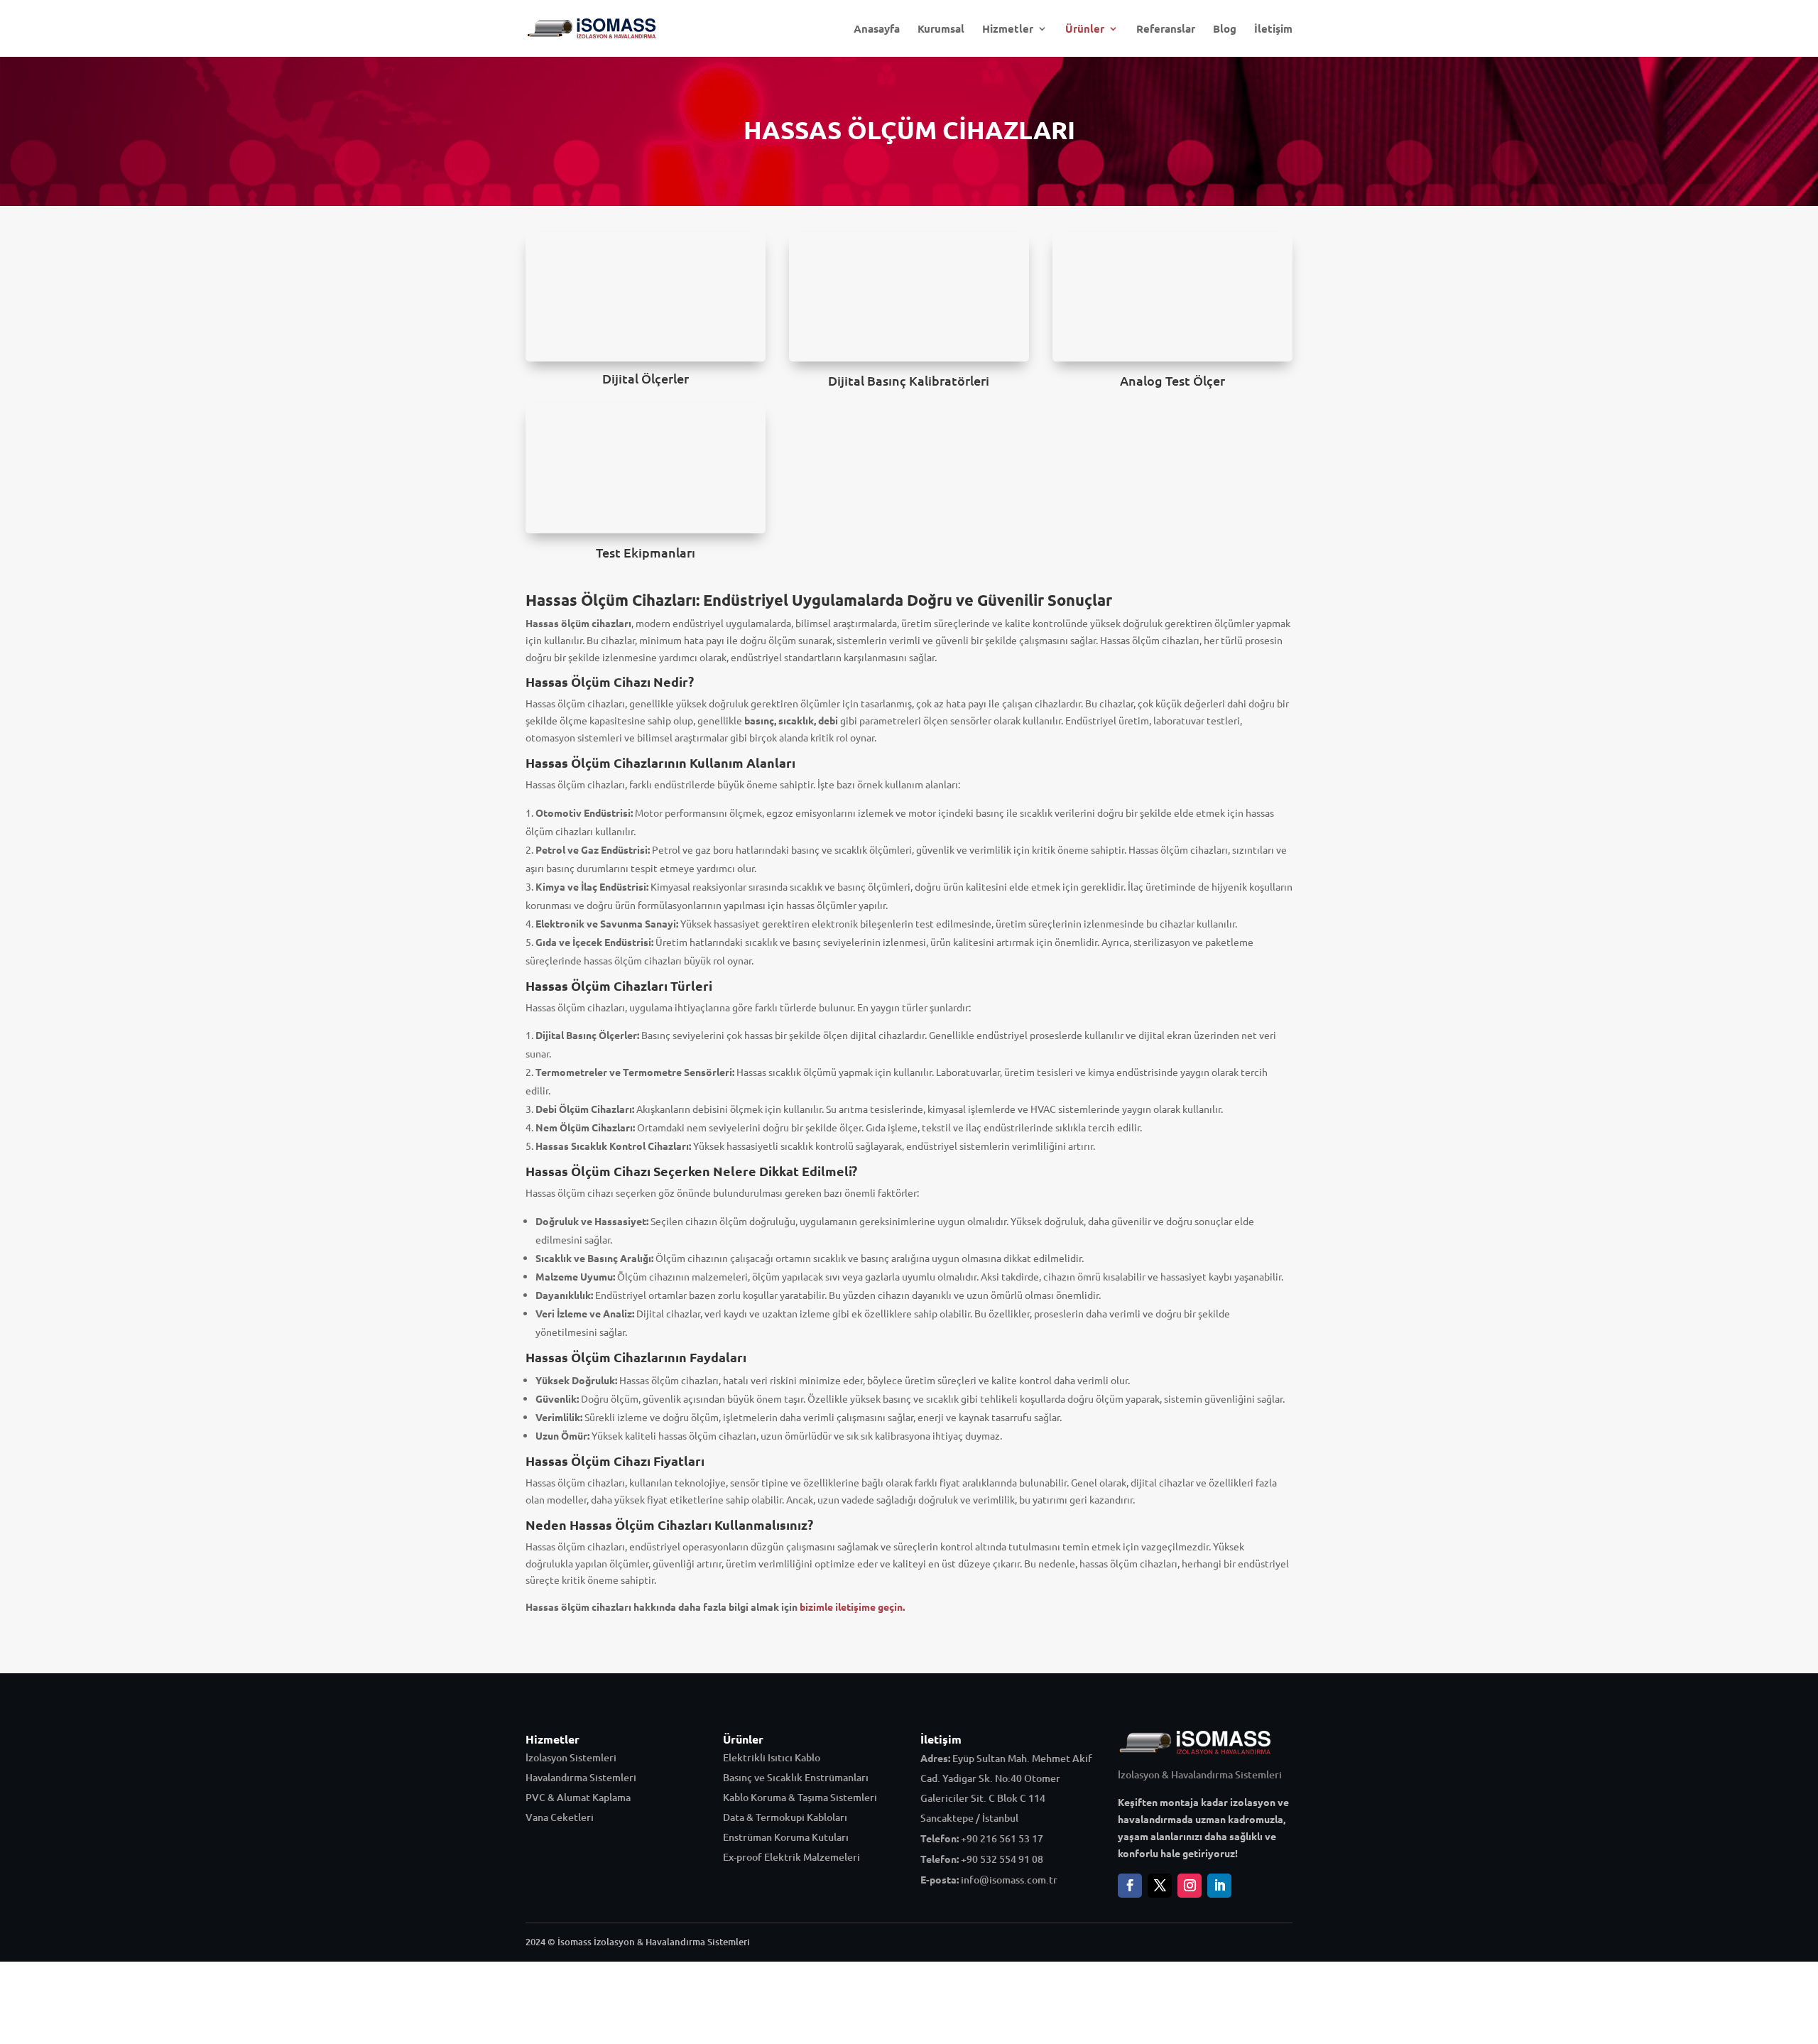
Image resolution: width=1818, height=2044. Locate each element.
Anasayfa (877, 29)
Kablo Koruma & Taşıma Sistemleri (800, 1797)
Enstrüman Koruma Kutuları (786, 1837)
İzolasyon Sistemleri (571, 1757)
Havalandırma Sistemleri (581, 1777)
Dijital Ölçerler (646, 378)
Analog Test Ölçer (1172, 380)
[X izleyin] (1160, 1886)
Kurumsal (941, 29)
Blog (1225, 29)
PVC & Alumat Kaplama (578, 1797)
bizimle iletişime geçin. (852, 1607)
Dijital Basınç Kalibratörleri (909, 380)
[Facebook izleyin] (1130, 1886)
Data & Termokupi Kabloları (785, 1817)
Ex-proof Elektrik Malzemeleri (791, 1857)
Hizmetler (1008, 29)
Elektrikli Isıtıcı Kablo (772, 1757)
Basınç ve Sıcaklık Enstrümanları (796, 1777)
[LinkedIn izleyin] (1219, 1886)
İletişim (1273, 29)
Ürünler (1085, 29)
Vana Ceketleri (560, 1817)
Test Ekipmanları (646, 552)
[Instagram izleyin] (1190, 1886)
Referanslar (1166, 29)
